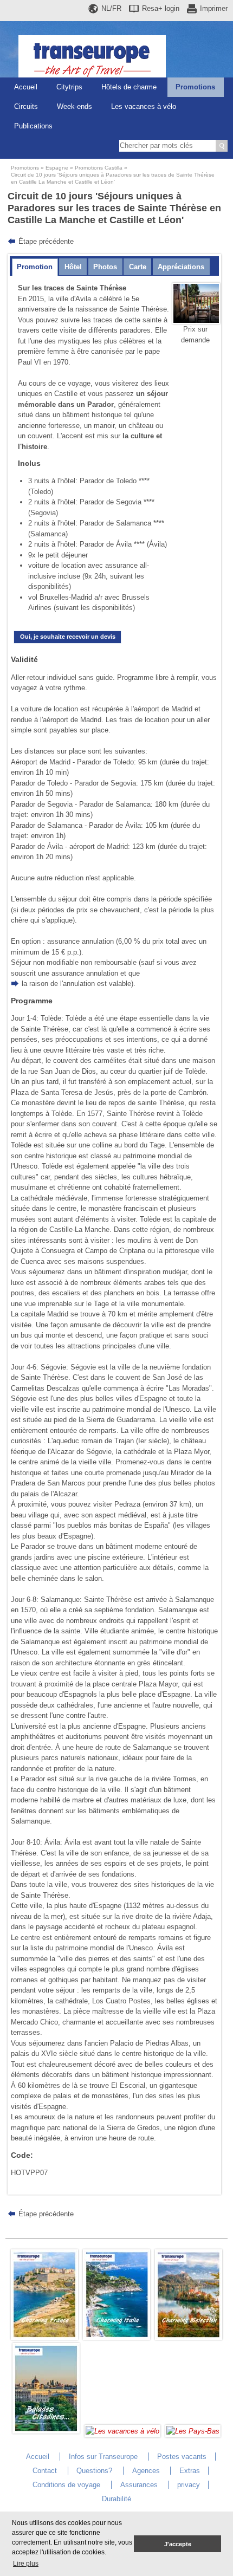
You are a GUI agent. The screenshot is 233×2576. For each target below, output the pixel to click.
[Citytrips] (46, 2431)
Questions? (94, 2471)
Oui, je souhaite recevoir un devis (68, 637)
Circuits (26, 106)
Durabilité (116, 2499)
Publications (33, 126)
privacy (189, 2485)
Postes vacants (182, 2457)
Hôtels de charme (129, 87)
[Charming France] (44, 2337)
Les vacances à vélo (144, 106)
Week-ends (75, 106)
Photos (105, 267)
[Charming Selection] (189, 2337)
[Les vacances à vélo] (122, 2431)
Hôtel (73, 267)
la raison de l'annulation (58, 984)
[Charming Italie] (116, 2337)
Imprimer (214, 8)
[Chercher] (222, 146)
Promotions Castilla (99, 168)
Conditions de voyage (66, 2485)
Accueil (26, 87)
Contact (45, 2471)
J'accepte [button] (178, 2544)
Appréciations (181, 267)
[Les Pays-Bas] (193, 2431)
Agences (146, 2471)
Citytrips (69, 87)
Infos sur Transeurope (103, 2457)
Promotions (195, 87)
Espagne (57, 168)
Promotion (35, 267)
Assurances (139, 2485)
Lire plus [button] (26, 2564)
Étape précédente (46, 241)
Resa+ (161, 8)
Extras (190, 2471)
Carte (138, 267)
